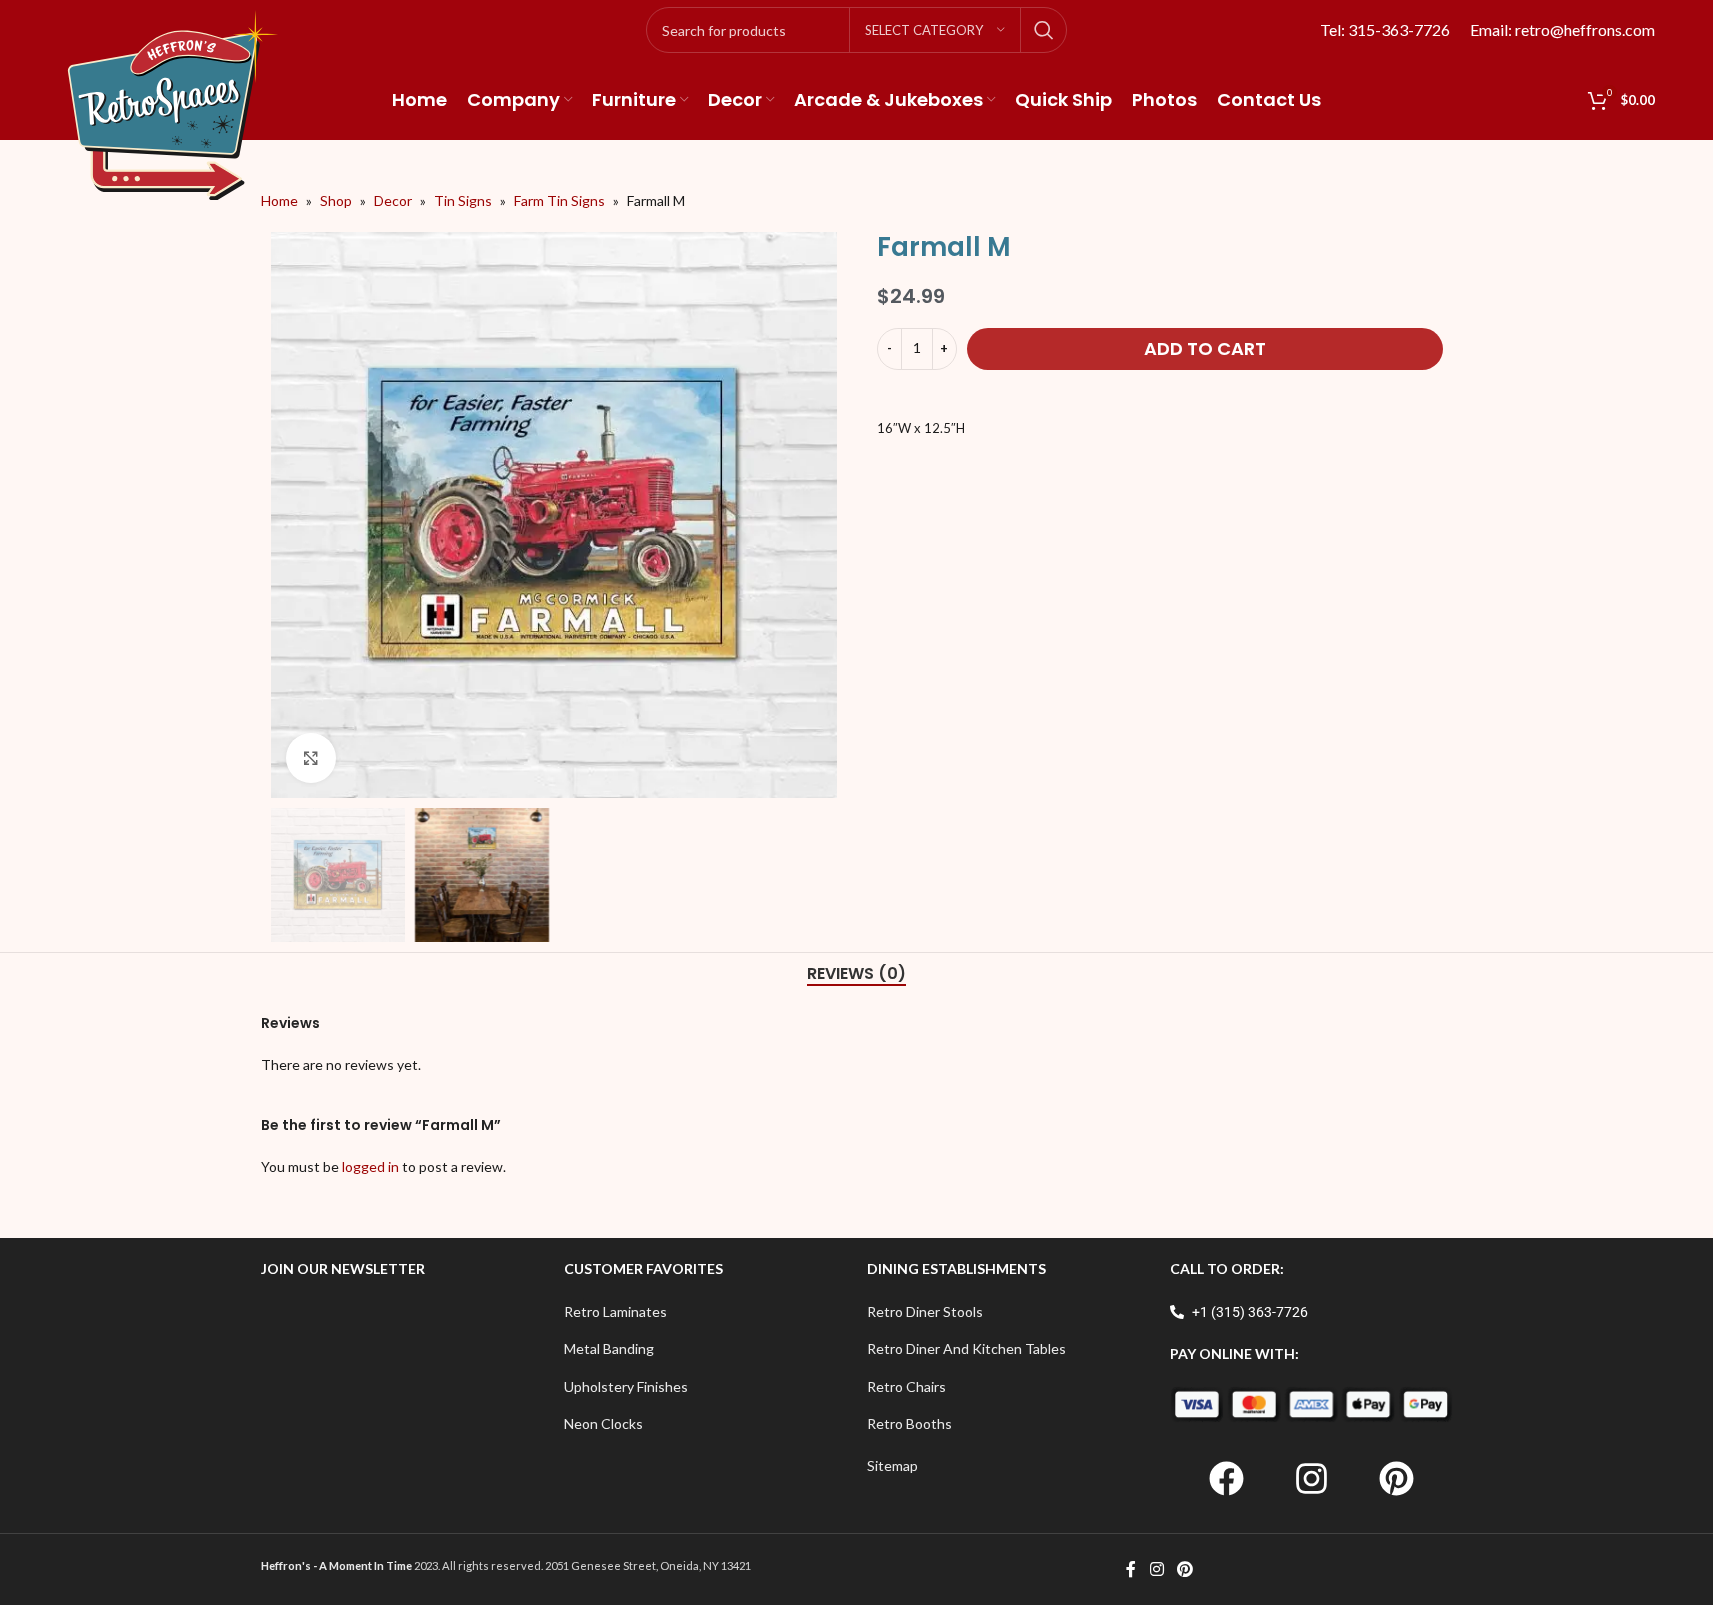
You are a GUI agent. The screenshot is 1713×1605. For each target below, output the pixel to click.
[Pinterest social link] (1185, 1569)
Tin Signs (463, 200)
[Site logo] (173, 103)
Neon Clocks (603, 1423)
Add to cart (1205, 348)
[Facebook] (1226, 1478)
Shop (336, 200)
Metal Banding (609, 1348)
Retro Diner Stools (925, 1311)
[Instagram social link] (1156, 1569)
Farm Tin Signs (559, 200)
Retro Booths (909, 1423)
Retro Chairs (906, 1386)
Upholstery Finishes (626, 1386)
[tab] (856, 973)
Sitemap (892, 1465)
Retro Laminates (615, 1311)
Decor (393, 200)
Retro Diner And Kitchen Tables (966, 1348)
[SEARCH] (1044, 30)
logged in (370, 1166)
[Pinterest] (1396, 1478)
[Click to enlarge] (311, 758)
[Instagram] (1311, 1478)
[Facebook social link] (1131, 1569)
